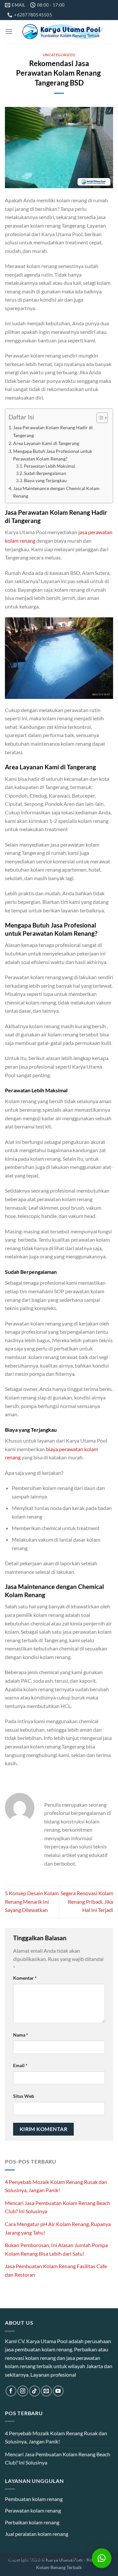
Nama (21, 2035)
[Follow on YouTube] (58, 2391)
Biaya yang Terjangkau (45, 481)
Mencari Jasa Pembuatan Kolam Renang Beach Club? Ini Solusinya (58, 2207)
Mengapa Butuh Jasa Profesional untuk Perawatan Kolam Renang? (53, 455)
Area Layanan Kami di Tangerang (46, 443)
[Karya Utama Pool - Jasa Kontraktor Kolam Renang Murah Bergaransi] (63, 32)
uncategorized (59, 55)
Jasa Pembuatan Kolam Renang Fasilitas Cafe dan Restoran (56, 2270)
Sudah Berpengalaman (45, 473)
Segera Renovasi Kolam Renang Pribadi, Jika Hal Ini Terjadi (87, 1901)
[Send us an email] (46, 2391)
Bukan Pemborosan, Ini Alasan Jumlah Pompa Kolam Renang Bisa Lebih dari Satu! (56, 2249)
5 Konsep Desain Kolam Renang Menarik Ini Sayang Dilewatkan (32, 1901)
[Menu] (9, 31)
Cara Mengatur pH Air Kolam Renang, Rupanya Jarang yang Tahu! (58, 2228)
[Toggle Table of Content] (99, 418)
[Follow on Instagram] (23, 2391)
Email (20, 2065)
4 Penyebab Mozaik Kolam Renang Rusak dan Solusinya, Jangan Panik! (56, 2186)
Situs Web (24, 2096)
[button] (102, 2558)
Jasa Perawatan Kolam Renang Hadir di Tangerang (53, 431)
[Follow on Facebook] (11, 2391)
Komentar (25, 1978)
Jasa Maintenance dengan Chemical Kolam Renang (56, 492)
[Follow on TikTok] (35, 2391)
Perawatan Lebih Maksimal (49, 466)
